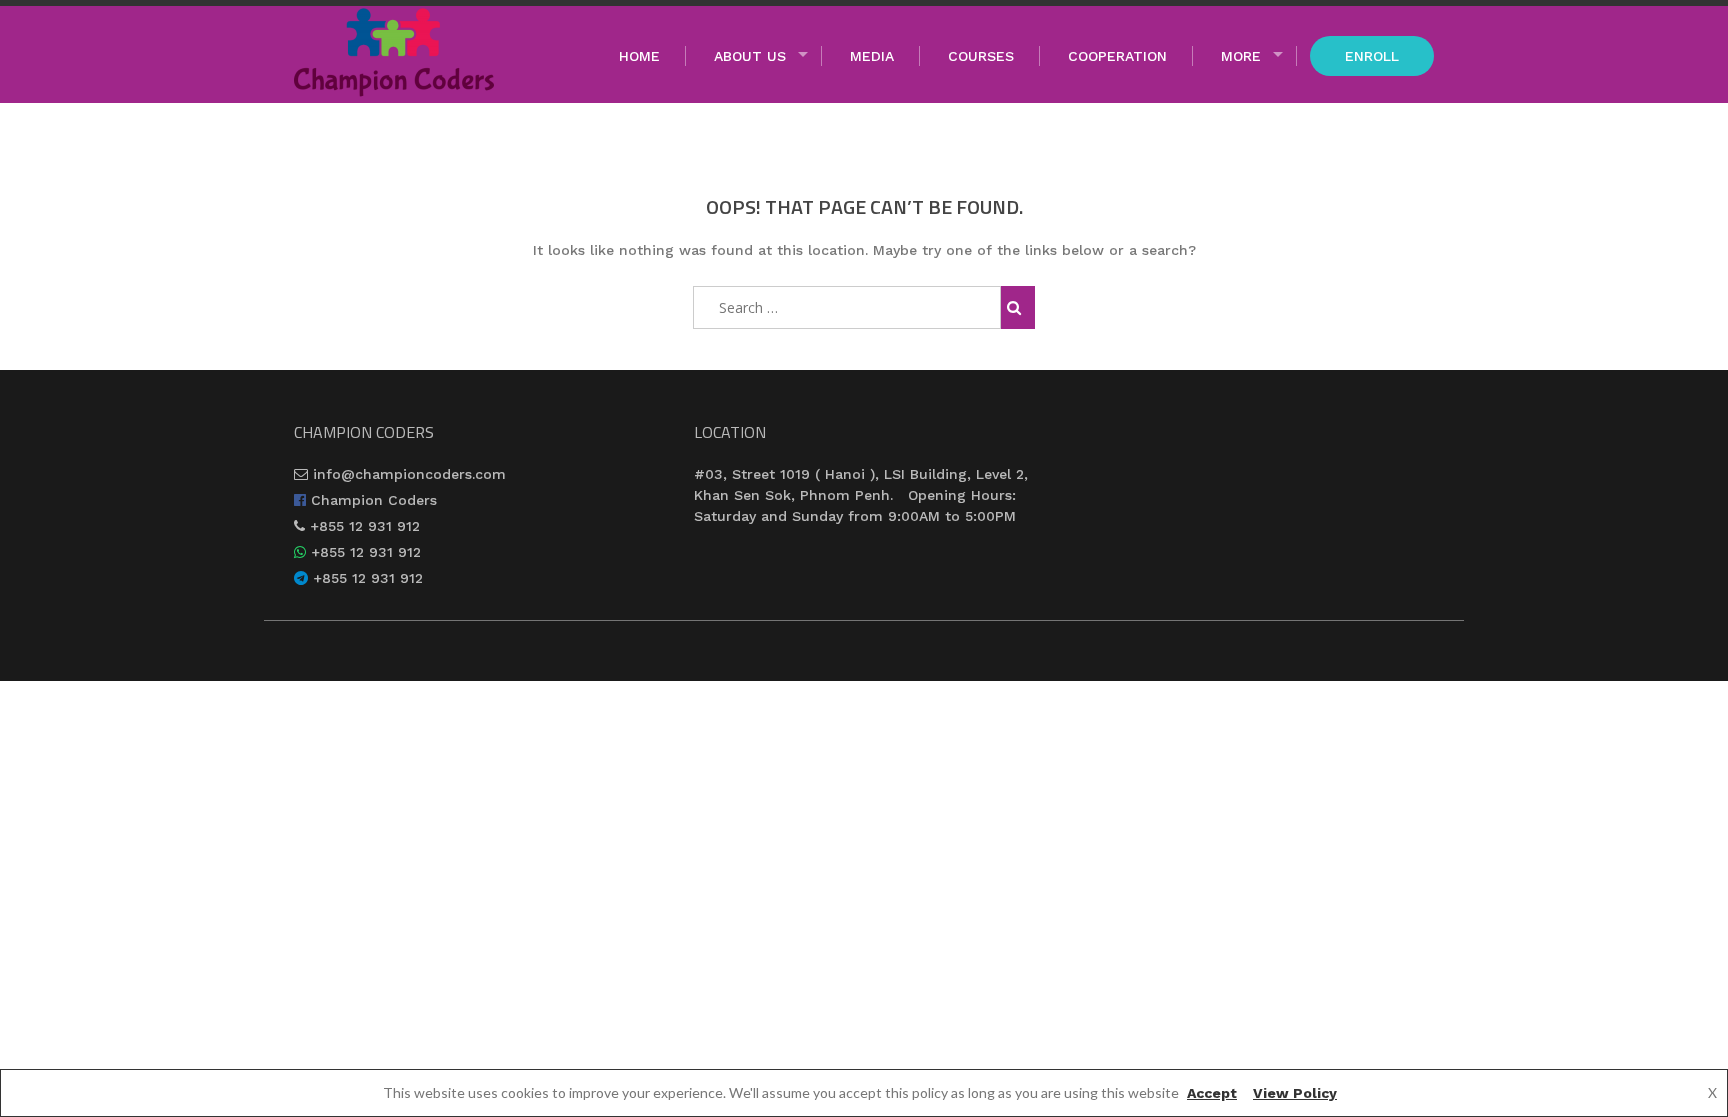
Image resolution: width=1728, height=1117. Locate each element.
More (1241, 56)
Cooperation (1117, 56)
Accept (1212, 1093)
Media (872, 56)
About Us (750, 56)
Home (639, 56)
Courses (981, 56)
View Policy (1295, 1093)
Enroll (1372, 56)
